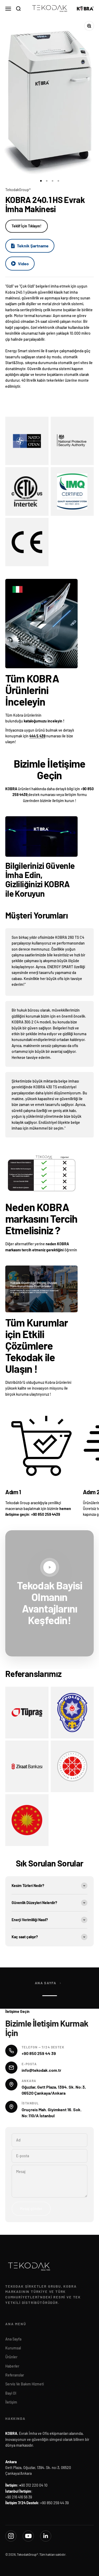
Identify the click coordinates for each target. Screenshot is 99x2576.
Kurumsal (13, 2348)
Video (23, 264)
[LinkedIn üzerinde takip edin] (46, 2536)
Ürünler (11, 2357)
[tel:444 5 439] (28, 795)
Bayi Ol (11, 2393)
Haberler (12, 2366)
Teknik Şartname (33, 246)
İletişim (11, 2402)
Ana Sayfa (46, 1983)
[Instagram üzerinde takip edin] (11, 2536)
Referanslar (15, 2375)
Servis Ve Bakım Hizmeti (25, 2384)
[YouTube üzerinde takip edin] (28, 2536)
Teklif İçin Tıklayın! (27, 226)
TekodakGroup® (18, 190)
